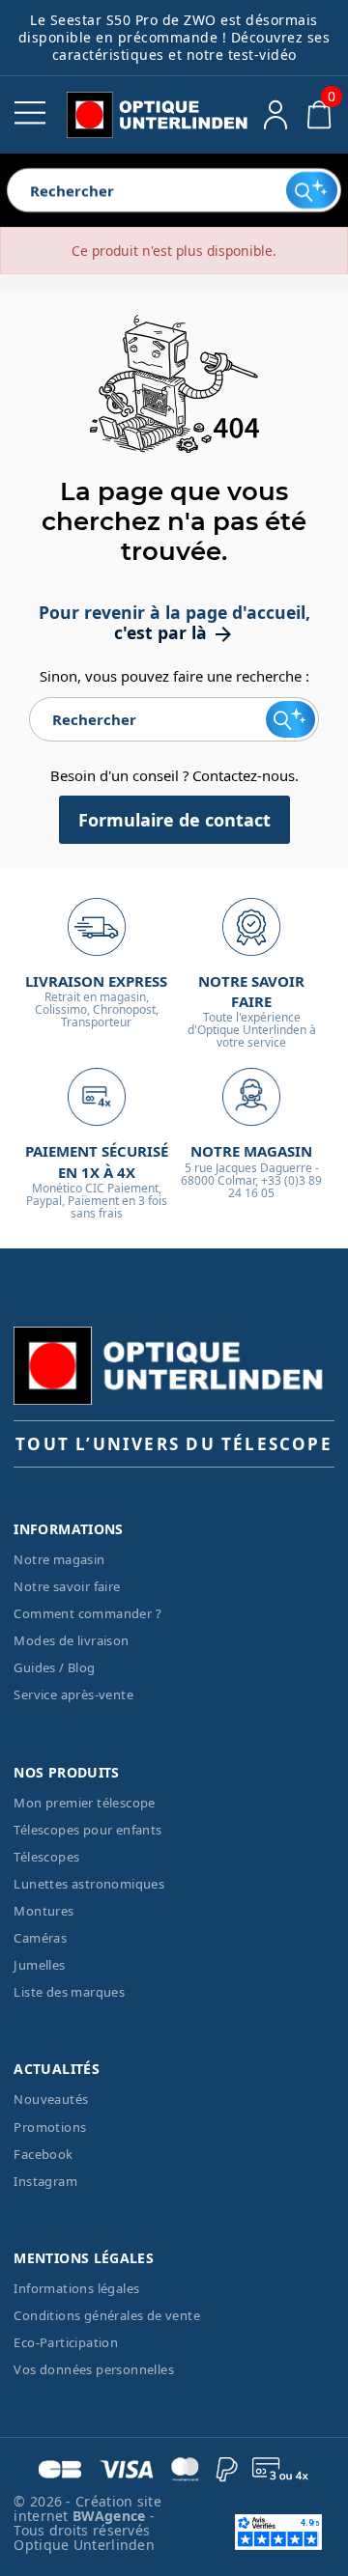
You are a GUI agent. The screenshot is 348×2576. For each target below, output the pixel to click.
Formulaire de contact (174, 820)
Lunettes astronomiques (89, 1884)
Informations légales (76, 2288)
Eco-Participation (66, 2342)
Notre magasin (59, 1559)
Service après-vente (73, 1694)
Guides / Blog (54, 1667)
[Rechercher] (312, 190)
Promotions (50, 2127)
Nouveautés (51, 2099)
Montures (43, 1911)
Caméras (40, 1938)
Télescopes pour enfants (87, 1830)
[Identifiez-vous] (276, 115)
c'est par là (174, 632)
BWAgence (111, 2516)
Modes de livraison (71, 1640)
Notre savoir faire (67, 1586)
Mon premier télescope (84, 1803)
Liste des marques (69, 1992)
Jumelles (39, 1965)
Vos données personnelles (94, 2369)
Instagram (45, 2181)
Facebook (43, 2154)
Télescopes (46, 1857)
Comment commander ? (87, 1613)
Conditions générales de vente (107, 2315)
